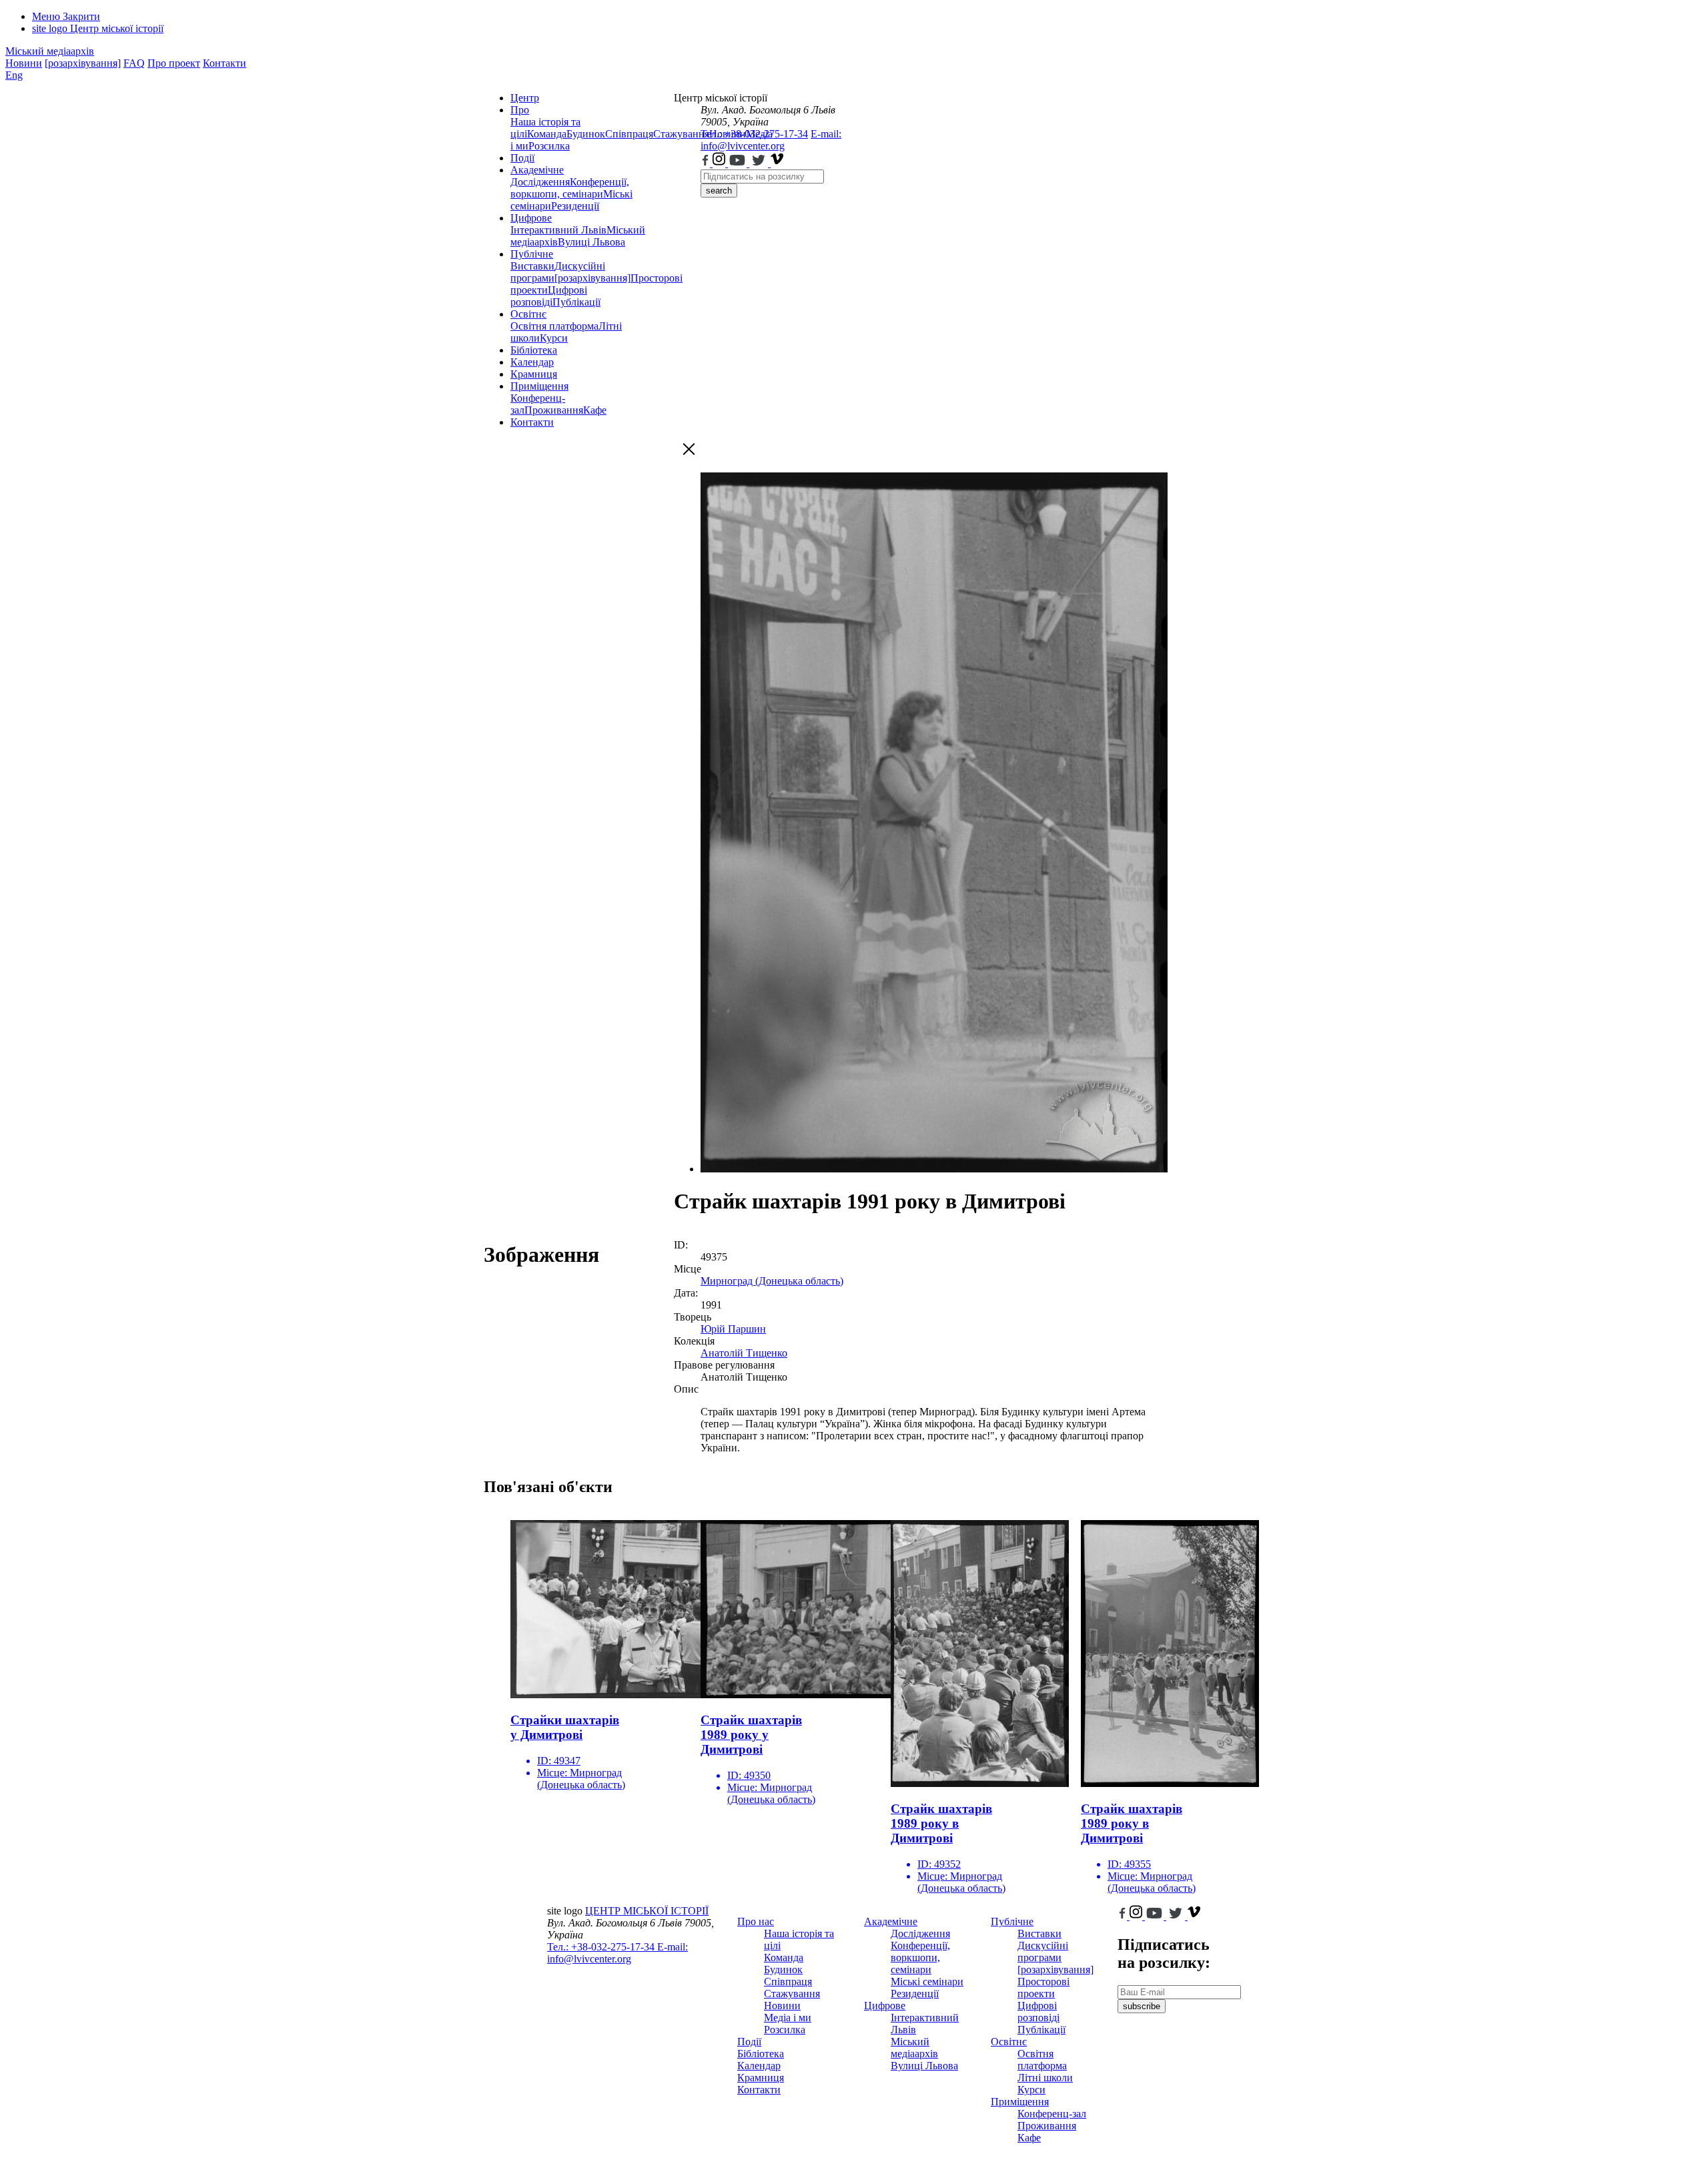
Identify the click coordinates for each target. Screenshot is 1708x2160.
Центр (525, 98)
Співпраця (629, 134)
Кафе (595, 410)
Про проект (174, 63)
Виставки (532, 266)
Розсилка (549, 146)
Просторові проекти (1043, 1988)
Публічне (532, 254)
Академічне (537, 170)
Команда (547, 134)
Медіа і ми (788, 2018)
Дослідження (540, 182)
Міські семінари (927, 1982)
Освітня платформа (554, 326)
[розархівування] (83, 63)
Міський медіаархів (50, 51)
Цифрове (531, 218)
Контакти (225, 63)
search (719, 191)
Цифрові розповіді (549, 296)
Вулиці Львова (591, 242)
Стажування (792, 1994)
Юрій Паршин (733, 1329)
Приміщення (539, 386)
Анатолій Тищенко (744, 1353)
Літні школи (1045, 2078)
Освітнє (528, 314)
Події (522, 158)
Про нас (756, 1921)
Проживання (554, 410)
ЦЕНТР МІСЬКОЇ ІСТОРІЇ (647, 1911)
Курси (554, 338)
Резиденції (575, 206)
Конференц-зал (1052, 2114)
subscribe (1142, 2006)
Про (520, 110)
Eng (14, 75)
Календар (532, 362)
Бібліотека (534, 350)
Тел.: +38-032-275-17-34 (754, 134)
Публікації (576, 302)
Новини (24, 63)
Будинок (586, 134)
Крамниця (534, 374)
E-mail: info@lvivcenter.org (771, 140)
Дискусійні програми (1043, 1951)
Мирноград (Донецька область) (772, 1281)
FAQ (134, 63)
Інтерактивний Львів (558, 230)
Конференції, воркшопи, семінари (570, 188)
